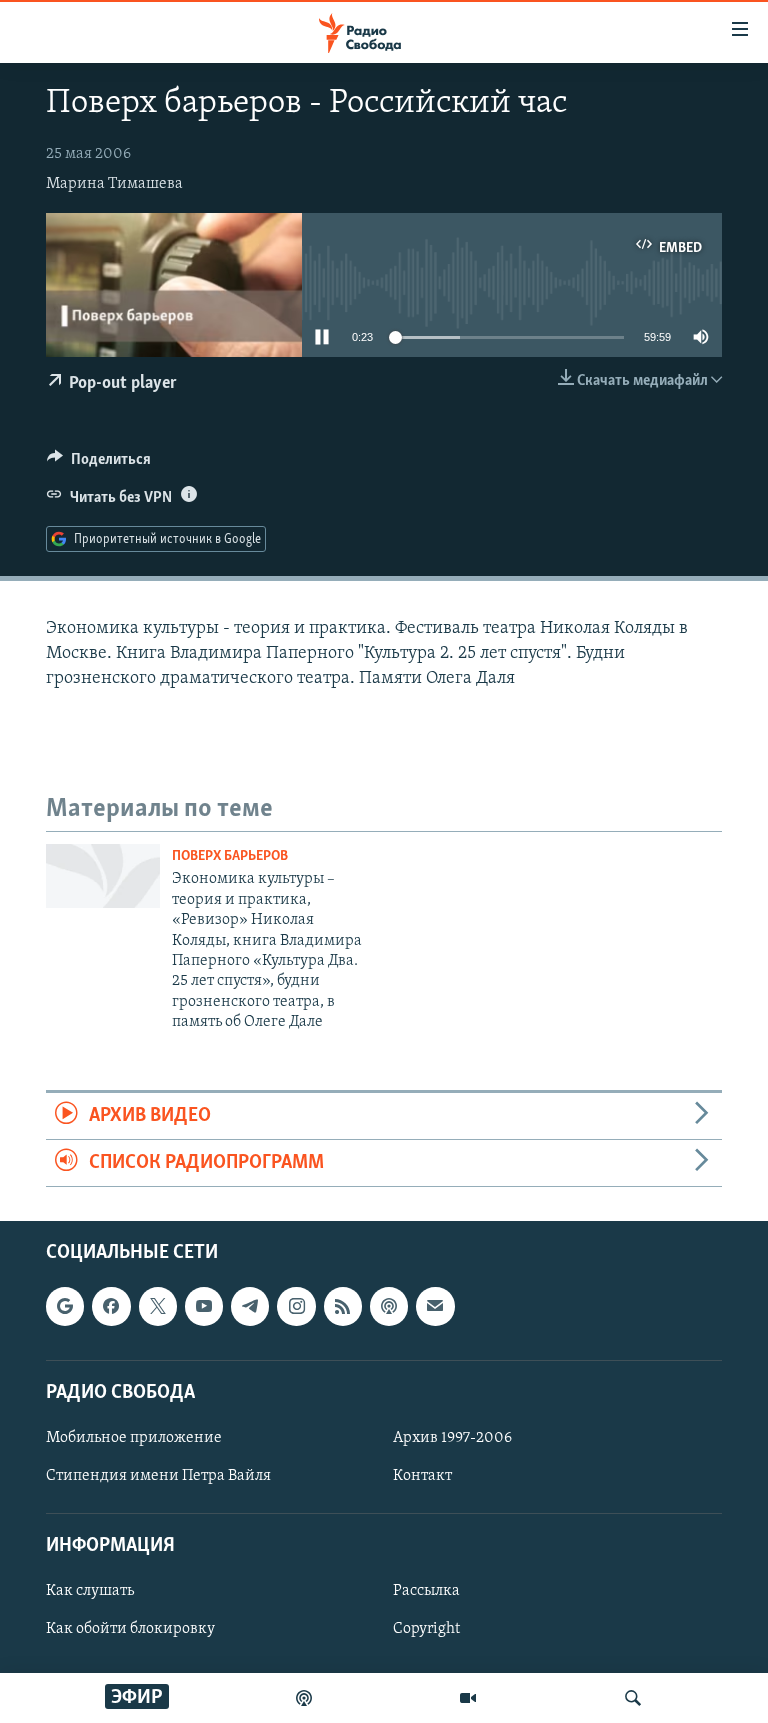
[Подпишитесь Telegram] (250, 1307)
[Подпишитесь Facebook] (111, 1307)
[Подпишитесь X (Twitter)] (158, 1307)
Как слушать (90, 1592)
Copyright (426, 1630)
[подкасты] (304, 1698)
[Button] (99, 464)
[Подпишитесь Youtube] (204, 1307)
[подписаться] (435, 1307)
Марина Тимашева (114, 184)
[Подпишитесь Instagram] (296, 1307)
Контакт (422, 1476)
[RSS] (343, 1307)
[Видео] (468, 1698)
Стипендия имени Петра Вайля (158, 1476)
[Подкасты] (389, 1307)
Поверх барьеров (230, 856)
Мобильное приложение (134, 1438)
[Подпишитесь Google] (65, 1307)
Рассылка (426, 1592)
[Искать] (633, 1698)
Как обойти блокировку (130, 1630)
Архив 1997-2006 (452, 1438)
